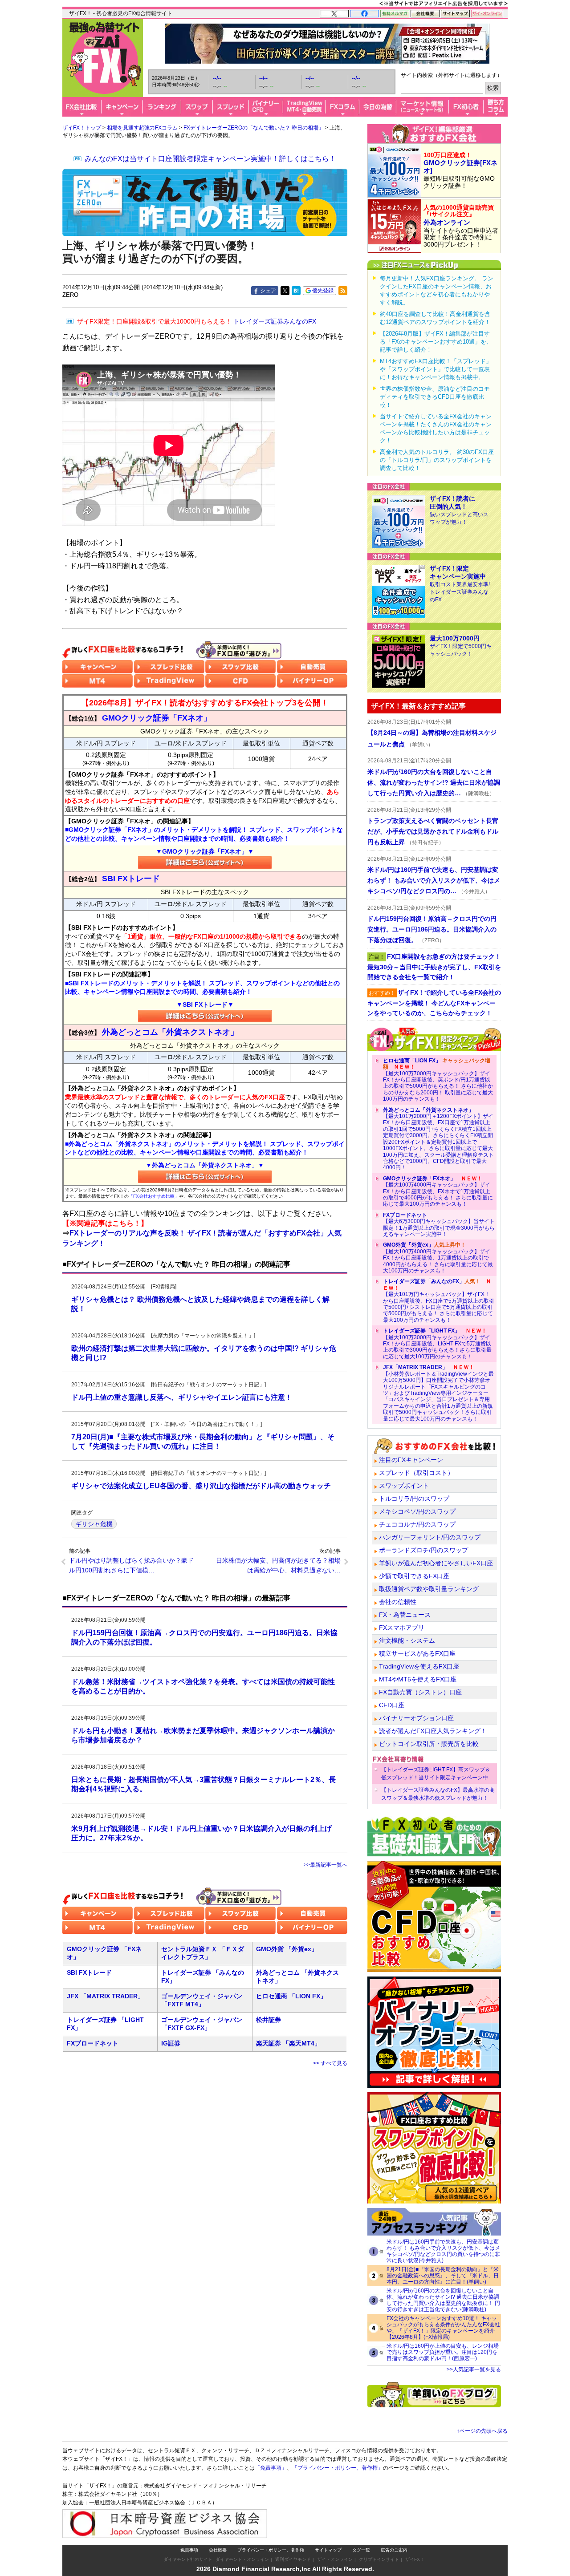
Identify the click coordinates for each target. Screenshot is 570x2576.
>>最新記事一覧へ (326, 1865)
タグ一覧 (361, 2550)
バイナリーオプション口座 (416, 1718)
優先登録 (323, 291)
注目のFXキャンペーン (411, 1460)
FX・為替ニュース (405, 1615)
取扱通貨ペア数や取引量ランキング (429, 1589)
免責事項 (189, 2550)
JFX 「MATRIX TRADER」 (105, 1996)
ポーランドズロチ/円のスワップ (423, 1550)
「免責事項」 (271, 2468)
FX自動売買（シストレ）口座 (420, 1692)
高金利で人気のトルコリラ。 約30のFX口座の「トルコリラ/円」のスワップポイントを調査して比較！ (437, 460)
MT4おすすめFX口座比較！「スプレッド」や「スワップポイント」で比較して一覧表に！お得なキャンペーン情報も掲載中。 (436, 369)
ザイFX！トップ (82, 128)
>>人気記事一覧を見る (474, 2369)
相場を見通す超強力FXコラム (142, 128)
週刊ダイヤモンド (293, 2559)
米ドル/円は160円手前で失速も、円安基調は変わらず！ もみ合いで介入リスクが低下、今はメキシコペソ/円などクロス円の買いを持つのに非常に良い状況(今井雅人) (443, 2251)
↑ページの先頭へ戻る (482, 2431)
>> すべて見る (330, 2063)
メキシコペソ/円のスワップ (417, 1511)
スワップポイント (404, 1486)
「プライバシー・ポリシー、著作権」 (338, 2468)
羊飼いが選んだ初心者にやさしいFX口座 (436, 1563)
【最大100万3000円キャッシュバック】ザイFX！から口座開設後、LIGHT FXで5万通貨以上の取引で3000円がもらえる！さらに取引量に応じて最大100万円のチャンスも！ (437, 1344)
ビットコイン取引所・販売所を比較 (429, 1744)
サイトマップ (328, 2550)
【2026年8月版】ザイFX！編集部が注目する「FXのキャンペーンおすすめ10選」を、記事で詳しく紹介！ (436, 342)
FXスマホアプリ (402, 1628)
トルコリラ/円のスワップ (414, 1499)
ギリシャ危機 (94, 1524)
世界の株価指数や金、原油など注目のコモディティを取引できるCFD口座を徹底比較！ (435, 397)
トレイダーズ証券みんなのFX (197, 321)
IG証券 (171, 2043)
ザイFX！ (415, 2559)
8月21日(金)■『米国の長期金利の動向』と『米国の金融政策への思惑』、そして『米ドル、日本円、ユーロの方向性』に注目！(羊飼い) (443, 2276)
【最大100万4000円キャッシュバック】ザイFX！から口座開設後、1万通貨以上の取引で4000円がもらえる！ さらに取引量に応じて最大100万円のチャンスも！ (438, 1258)
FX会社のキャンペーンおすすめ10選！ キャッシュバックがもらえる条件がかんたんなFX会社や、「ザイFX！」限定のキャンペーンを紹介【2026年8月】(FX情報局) (443, 2328)
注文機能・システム (407, 1640)
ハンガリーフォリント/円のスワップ (430, 1537)
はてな (296, 291)
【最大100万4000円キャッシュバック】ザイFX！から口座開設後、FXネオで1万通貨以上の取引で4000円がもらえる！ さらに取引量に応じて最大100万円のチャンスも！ (438, 1191)
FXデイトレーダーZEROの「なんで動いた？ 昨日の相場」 (254, 128)
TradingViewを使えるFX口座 (419, 1666)
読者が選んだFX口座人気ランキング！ (433, 1731)
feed (343, 291)
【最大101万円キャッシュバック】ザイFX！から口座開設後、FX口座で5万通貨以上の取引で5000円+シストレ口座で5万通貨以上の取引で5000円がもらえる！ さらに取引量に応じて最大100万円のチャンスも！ (439, 1300)
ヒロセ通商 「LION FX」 (291, 1996)
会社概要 (218, 2550)
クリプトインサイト (379, 2559)
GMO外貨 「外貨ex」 (287, 1949)
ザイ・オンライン (335, 2559)
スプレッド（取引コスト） (416, 1473)
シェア (268, 291)
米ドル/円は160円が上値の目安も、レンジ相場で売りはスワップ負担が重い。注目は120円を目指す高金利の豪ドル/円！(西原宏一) (443, 2352)
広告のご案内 (394, 2550)
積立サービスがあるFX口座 (417, 1653)
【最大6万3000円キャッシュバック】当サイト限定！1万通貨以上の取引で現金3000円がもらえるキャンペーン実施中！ (439, 1225)
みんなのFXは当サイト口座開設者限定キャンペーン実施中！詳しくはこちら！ (210, 159)
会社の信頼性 (398, 1602)
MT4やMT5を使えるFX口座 (418, 1679)
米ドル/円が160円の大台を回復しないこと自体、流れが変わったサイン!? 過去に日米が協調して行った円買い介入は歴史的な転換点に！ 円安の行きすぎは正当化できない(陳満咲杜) (443, 2300)
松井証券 (269, 2020)
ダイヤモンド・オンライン (242, 2559)
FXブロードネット (93, 2043)
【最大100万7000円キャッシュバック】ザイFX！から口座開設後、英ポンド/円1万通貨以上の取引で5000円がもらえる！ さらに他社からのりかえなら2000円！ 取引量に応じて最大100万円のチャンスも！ (438, 1080)
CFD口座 (392, 1705)
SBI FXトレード (89, 1973)
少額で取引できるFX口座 (414, 1576)
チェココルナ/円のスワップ (417, 1524)
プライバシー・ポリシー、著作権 (271, 2550)
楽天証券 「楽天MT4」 (288, 2043)
